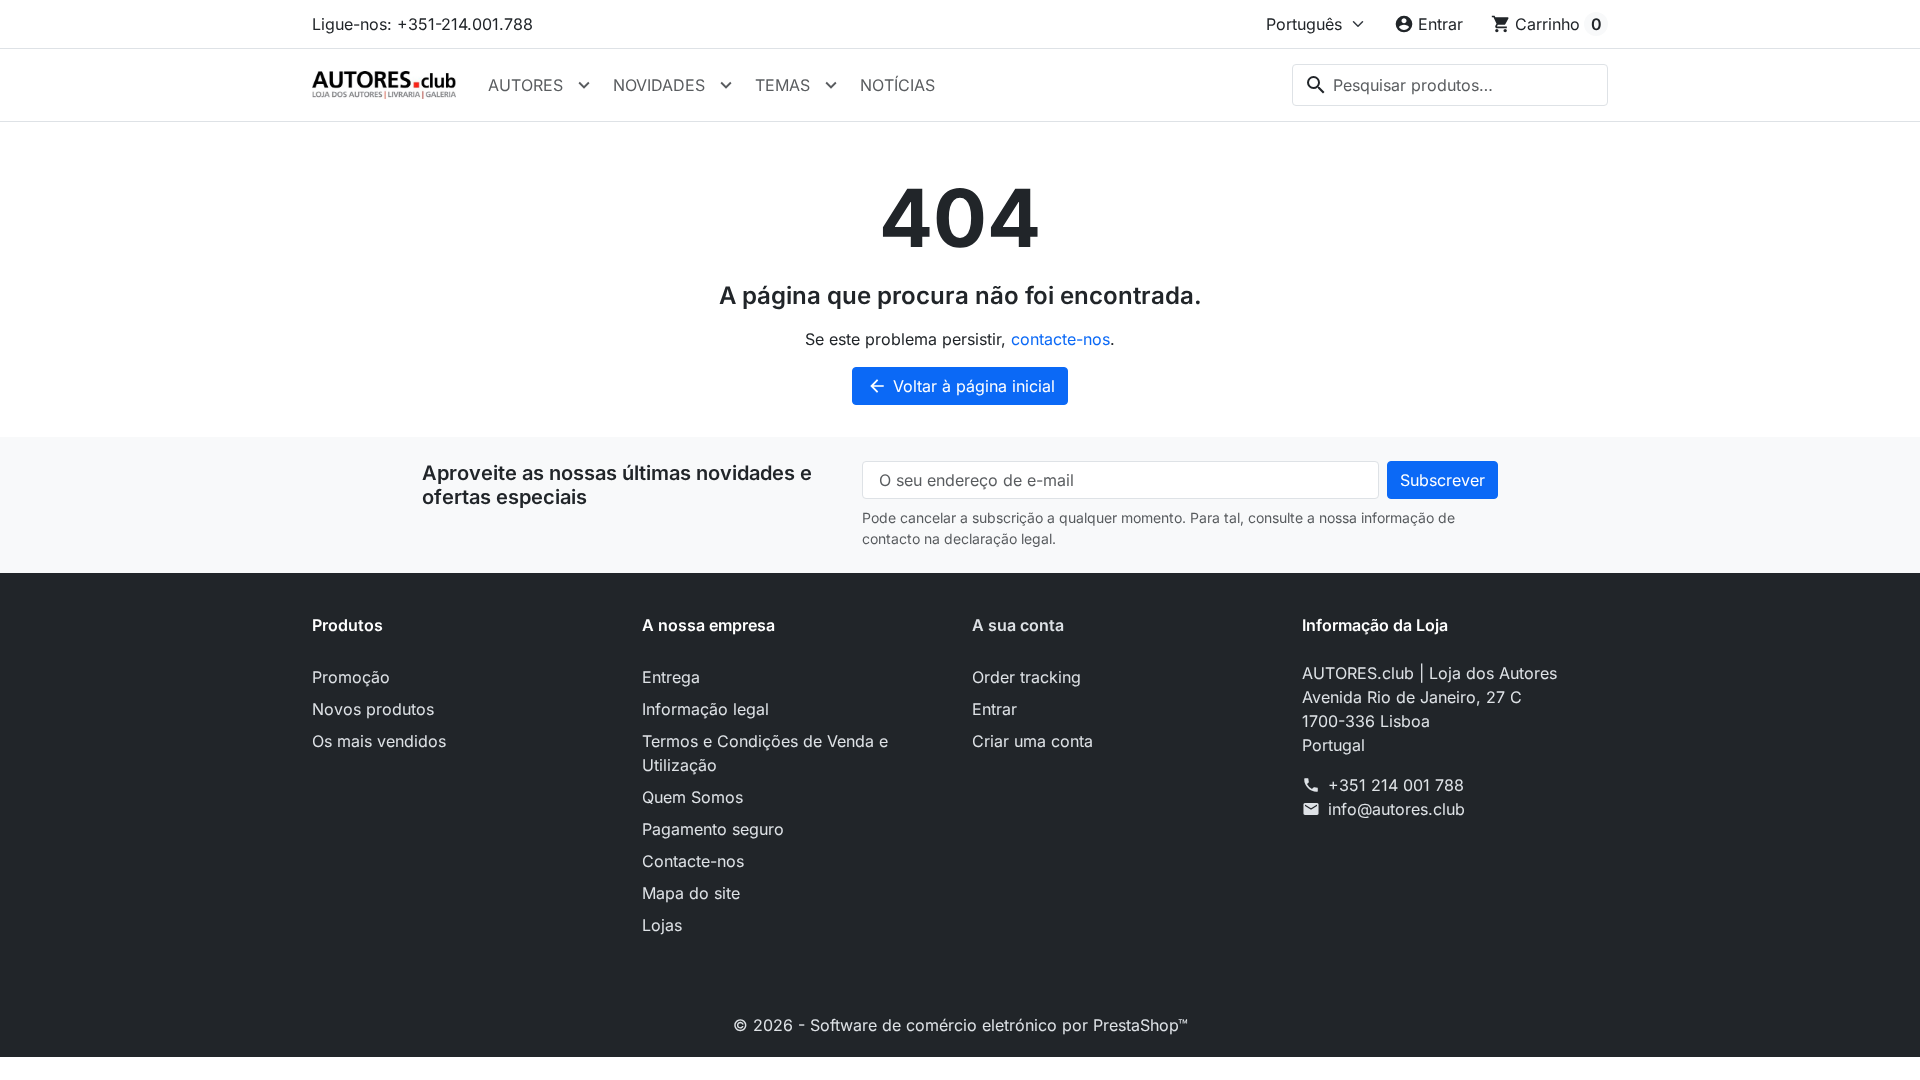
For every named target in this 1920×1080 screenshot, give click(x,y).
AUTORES (525, 85)
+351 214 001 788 (1396, 785)
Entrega (671, 677)
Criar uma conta (1032, 741)
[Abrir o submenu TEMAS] (831, 85)
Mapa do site (691, 893)
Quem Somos (692, 797)
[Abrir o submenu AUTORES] (584, 85)
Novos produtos (373, 709)
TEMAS (782, 85)
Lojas (662, 925)
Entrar (994, 709)
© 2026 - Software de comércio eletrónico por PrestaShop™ (960, 1025)
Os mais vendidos (379, 741)
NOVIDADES (659, 85)
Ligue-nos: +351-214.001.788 (422, 24)
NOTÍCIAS (897, 85)
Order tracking (1026, 677)
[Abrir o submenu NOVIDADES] (726, 85)
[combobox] (1450, 85)
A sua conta (1018, 625)
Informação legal (705, 709)
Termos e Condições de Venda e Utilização (765, 753)
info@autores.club (1396, 809)
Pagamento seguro (713, 829)
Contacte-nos (693, 861)
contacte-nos (1060, 339)
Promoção (351, 677)
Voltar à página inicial (961, 386)
